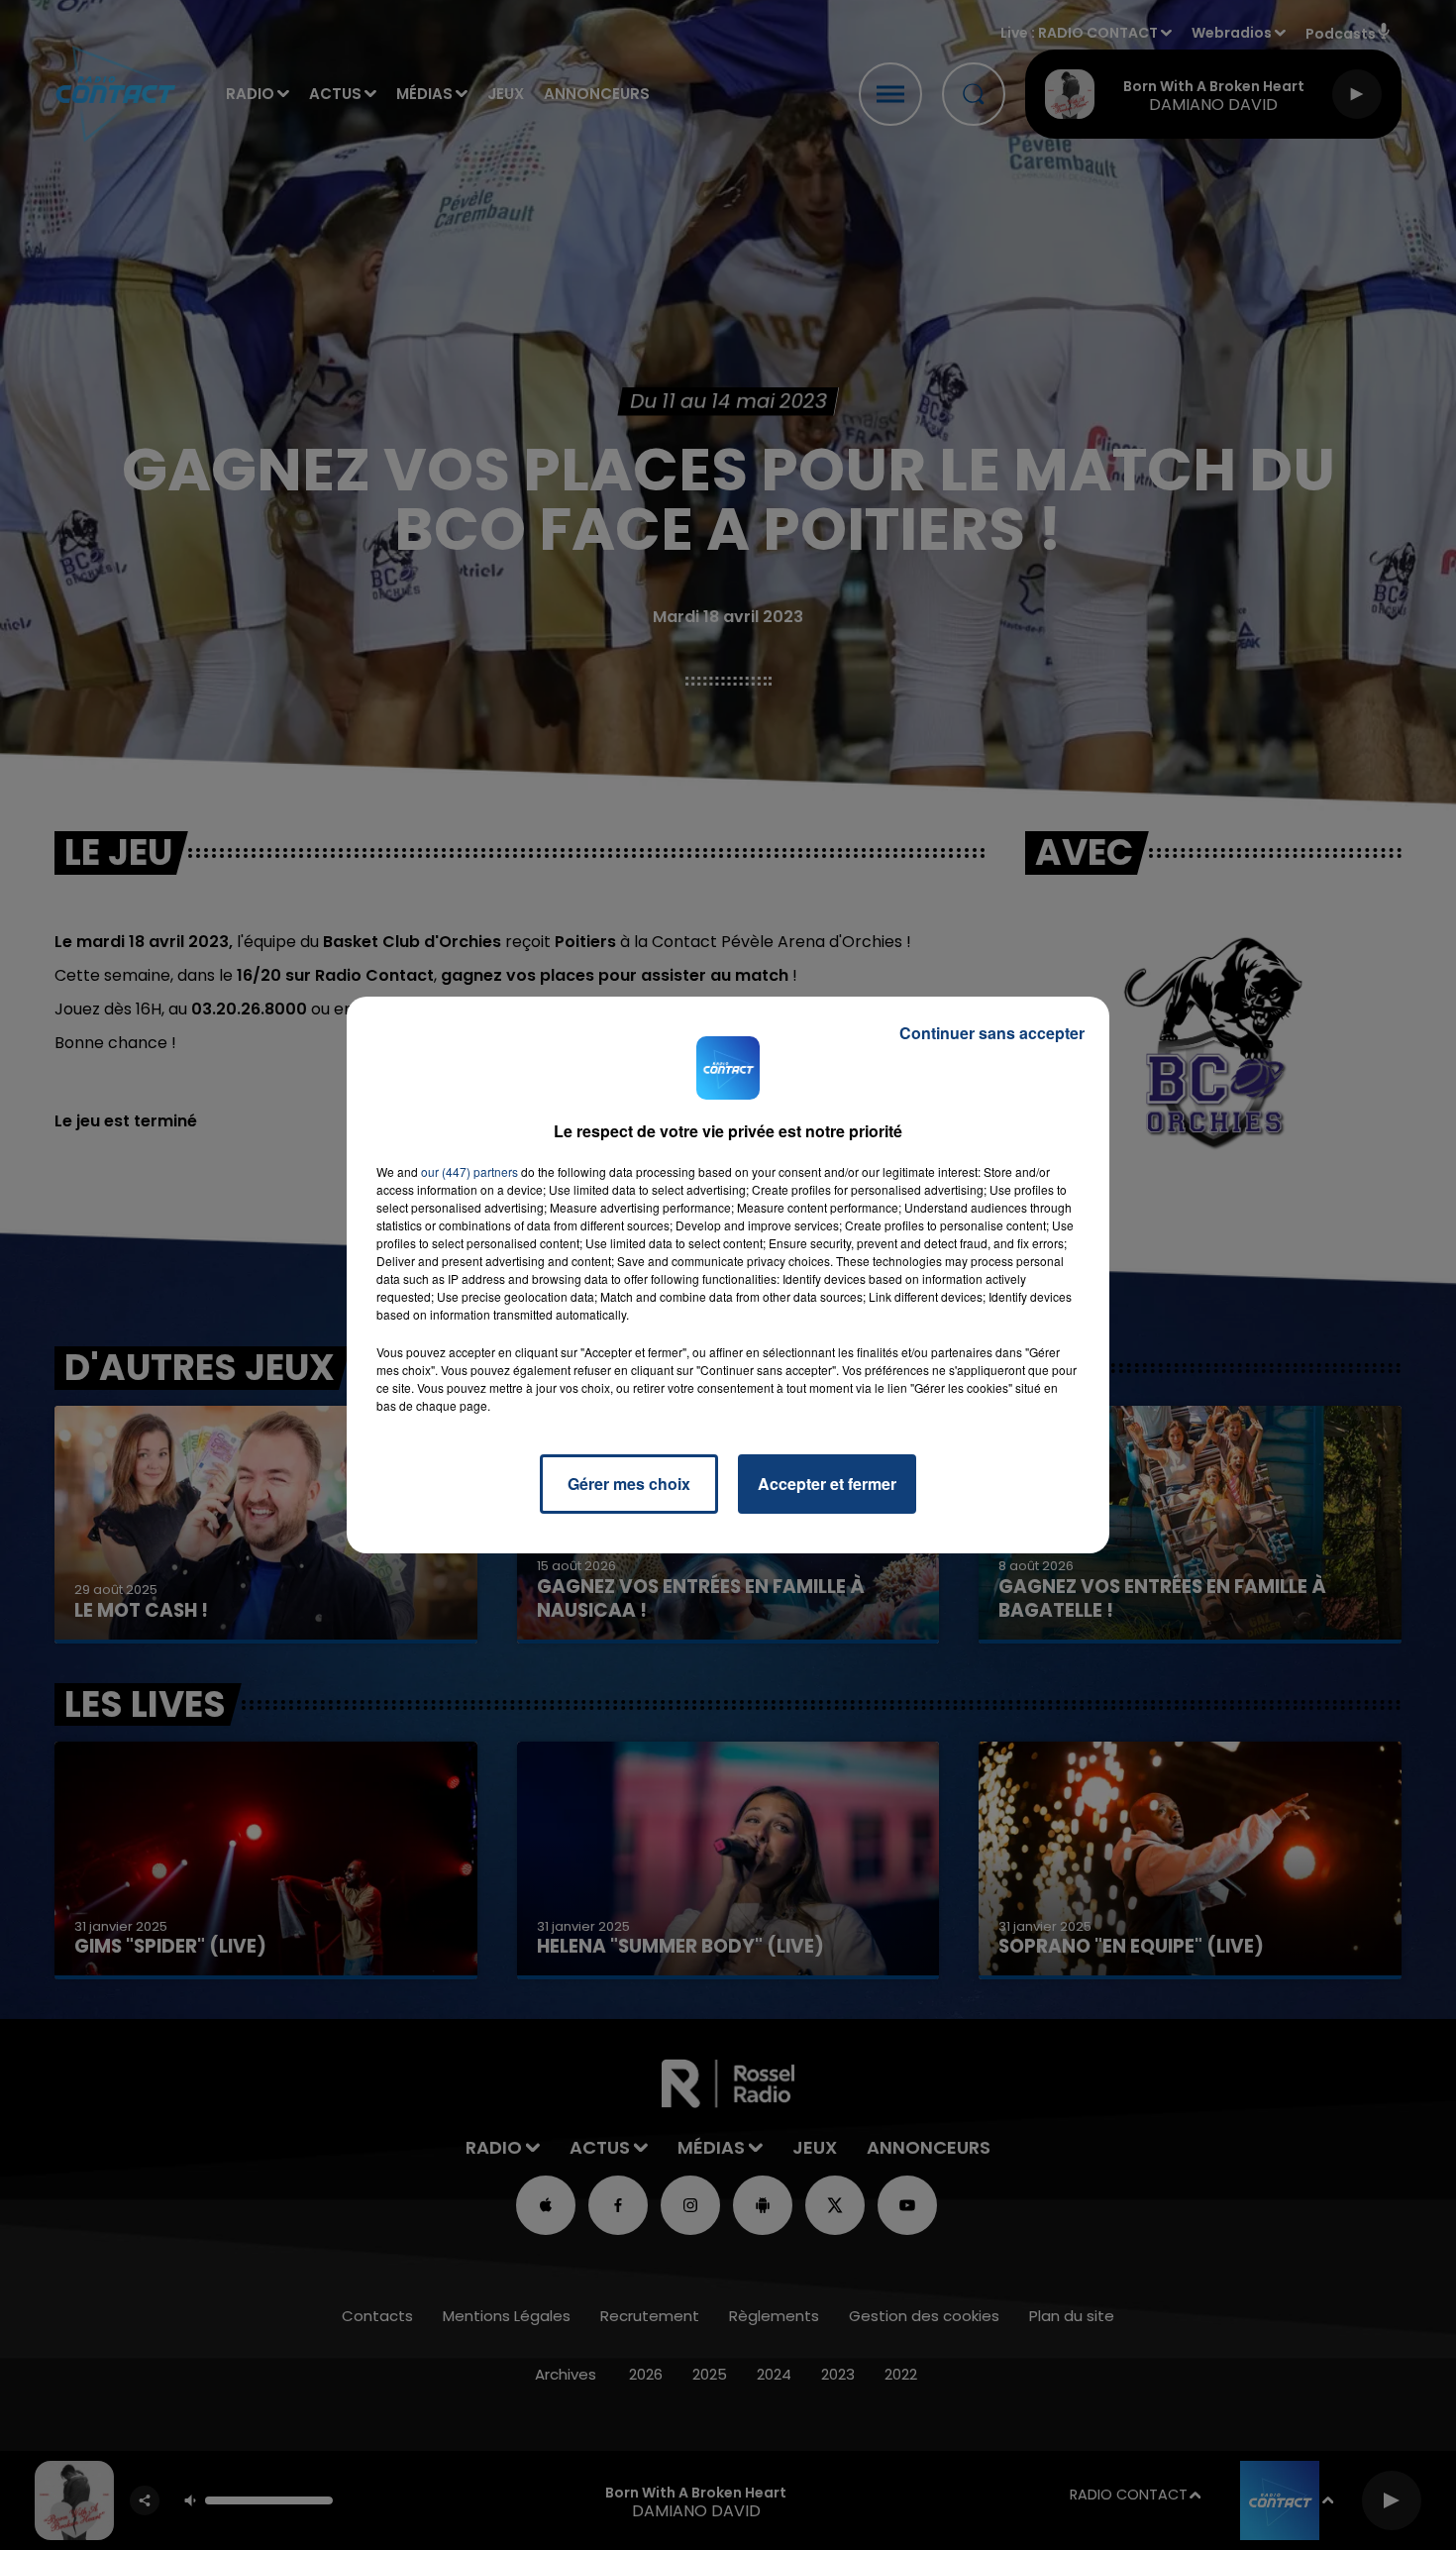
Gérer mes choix (629, 1484)
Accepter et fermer (827, 1484)
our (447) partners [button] (469, 1171)
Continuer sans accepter (992, 1033)
